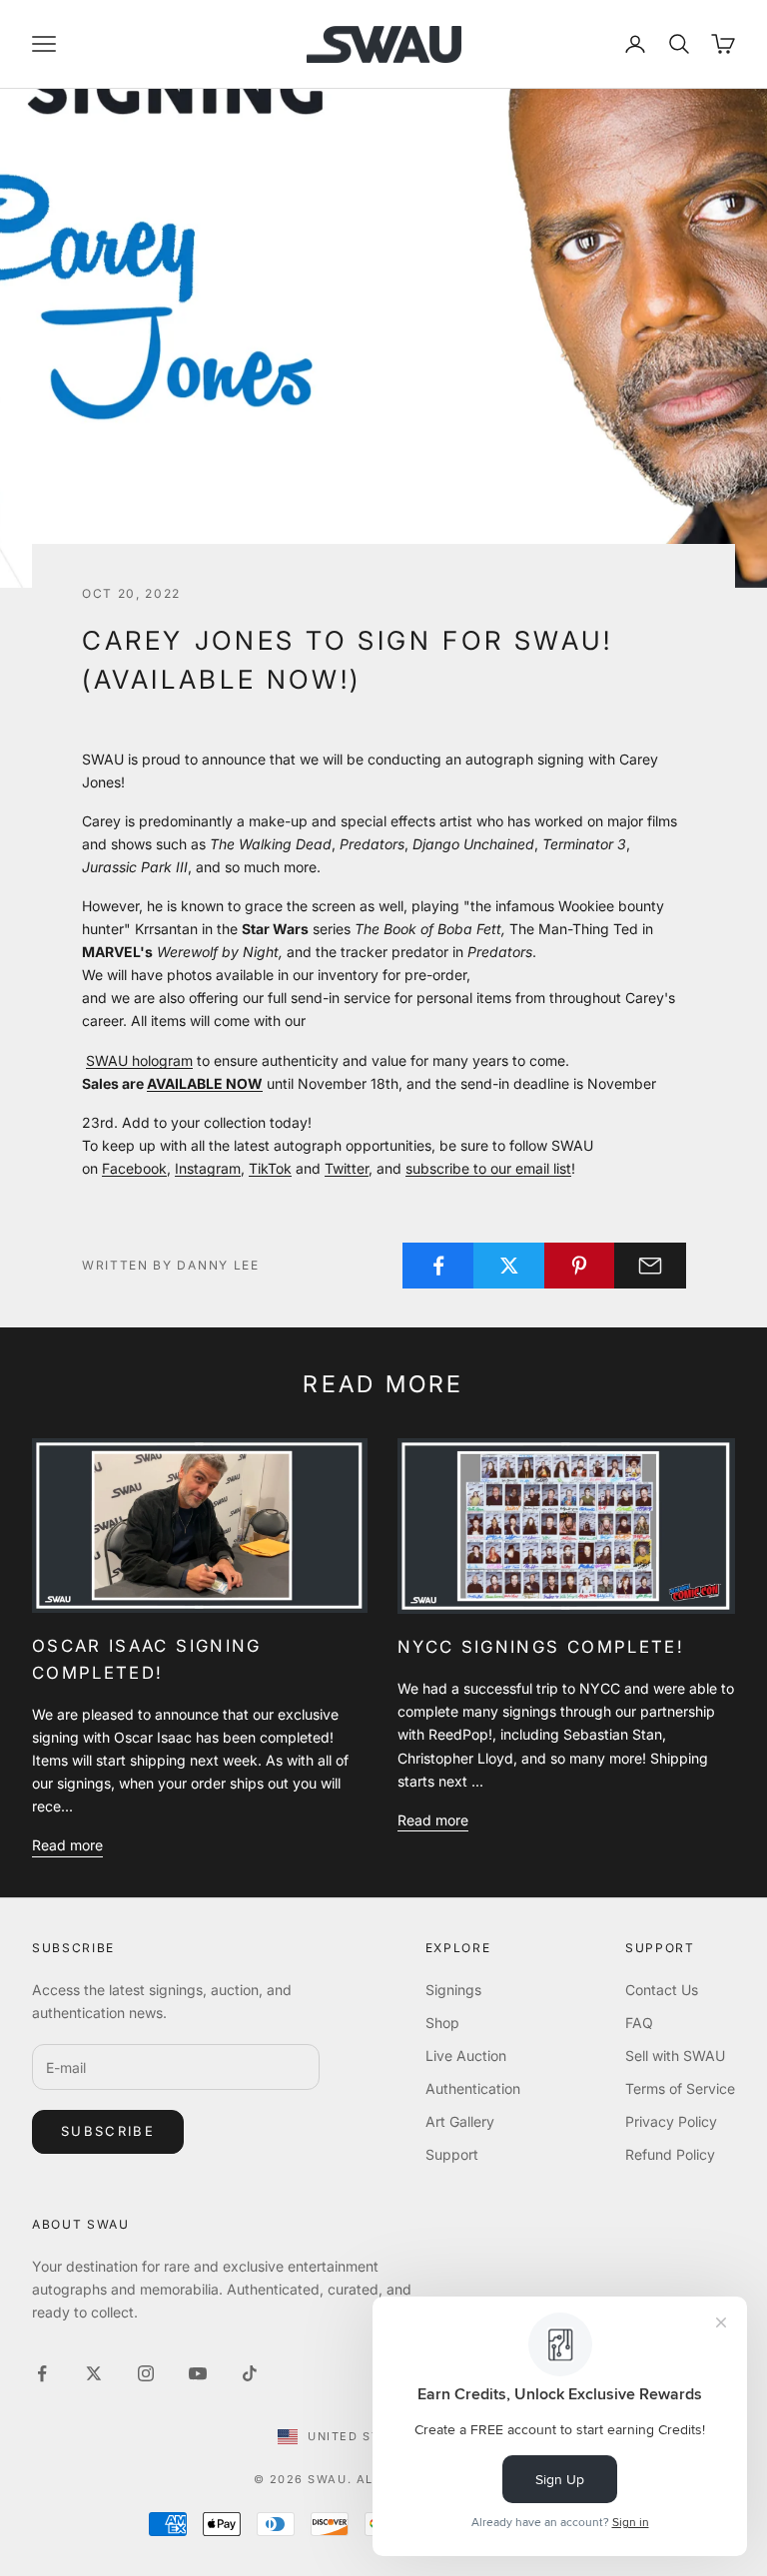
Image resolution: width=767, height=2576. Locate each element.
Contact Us (662, 1990)
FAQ (639, 2023)
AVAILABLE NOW (205, 1083)
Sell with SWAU (675, 2056)
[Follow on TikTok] (250, 2373)
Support (452, 2154)
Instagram (208, 1168)
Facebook (134, 1168)
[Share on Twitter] (509, 1266)
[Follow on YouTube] (198, 2373)
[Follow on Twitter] (94, 2373)
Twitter (347, 1168)
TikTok (270, 1168)
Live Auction (466, 2056)
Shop (442, 2023)
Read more (67, 1845)
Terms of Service (680, 2088)
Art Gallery (460, 2121)
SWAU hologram (139, 1060)
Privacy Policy (671, 2121)
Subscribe (108, 2131)
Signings (453, 1990)
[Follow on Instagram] (146, 2373)
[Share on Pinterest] (580, 1266)
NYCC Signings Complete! (541, 1647)
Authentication (473, 2088)
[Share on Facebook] (438, 1266)
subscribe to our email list (488, 1168)
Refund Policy (670, 2154)
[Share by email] (650, 1266)
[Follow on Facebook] (42, 2373)
